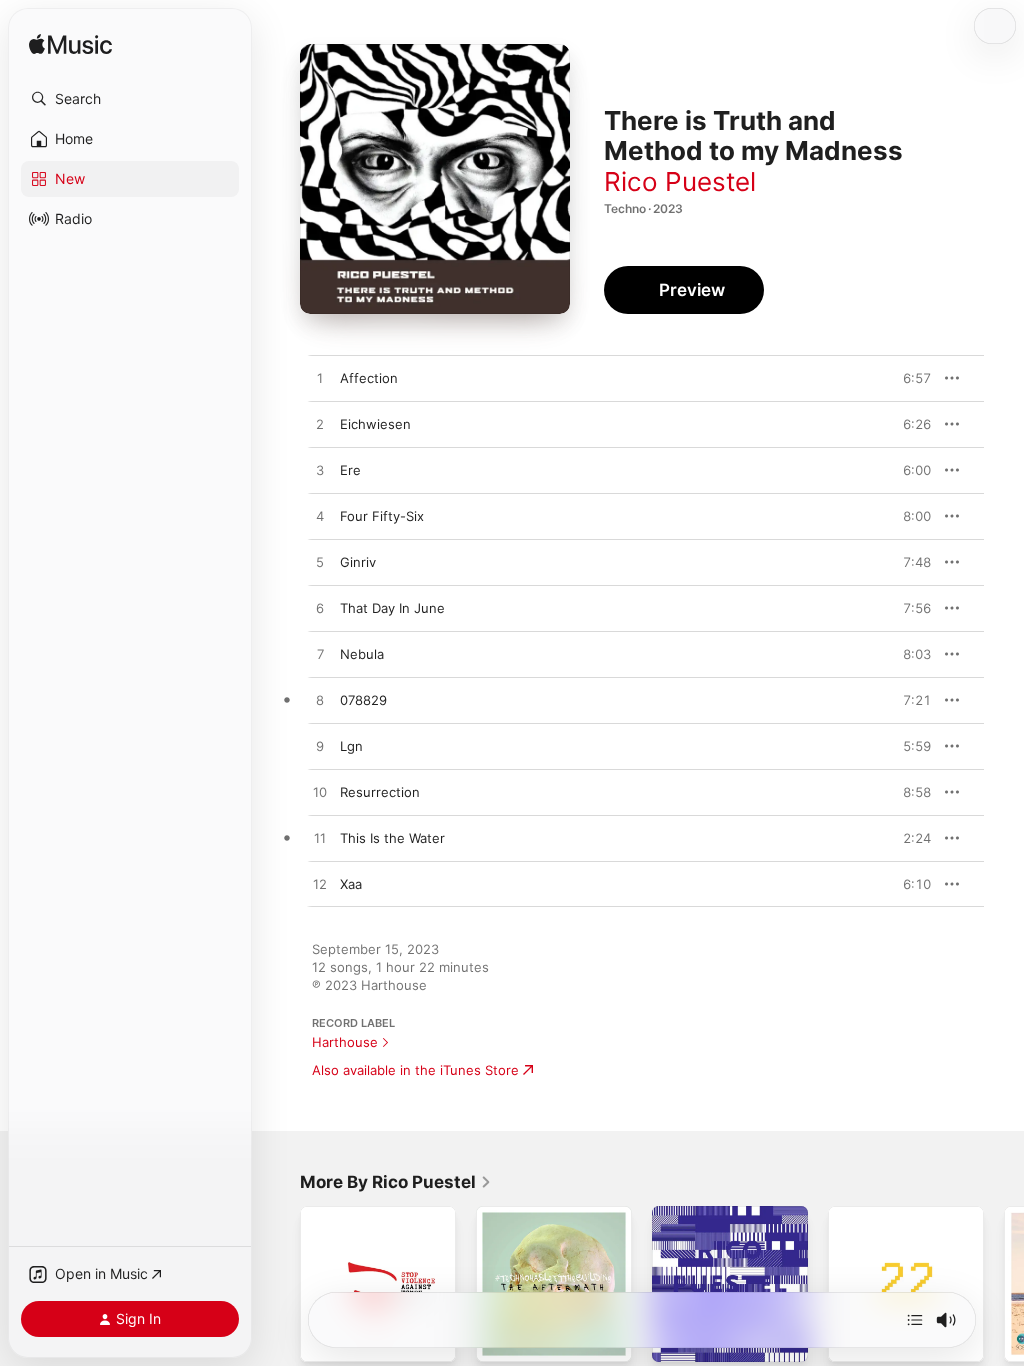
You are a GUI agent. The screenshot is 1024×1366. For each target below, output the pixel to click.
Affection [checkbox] (369, 378)
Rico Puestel (680, 181)
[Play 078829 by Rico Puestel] (320, 701)
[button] (130, 99)
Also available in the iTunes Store (415, 1070)
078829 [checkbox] (363, 700)
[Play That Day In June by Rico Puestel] (320, 609)
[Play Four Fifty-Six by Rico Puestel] (320, 517)
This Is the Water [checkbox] (392, 838)
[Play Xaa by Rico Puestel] (320, 885)
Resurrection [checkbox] (380, 792)
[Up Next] (915, 1320)
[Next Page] (1004, 1284)
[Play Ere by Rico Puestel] (320, 471)
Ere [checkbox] (350, 470)
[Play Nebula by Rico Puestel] (320, 655)
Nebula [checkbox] (362, 654)
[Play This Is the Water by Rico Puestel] (320, 839)
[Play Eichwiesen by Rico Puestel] (320, 425)
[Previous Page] (280, 1284)
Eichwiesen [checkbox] (375, 424)
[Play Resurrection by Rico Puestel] (320, 793)
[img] (70, 45)
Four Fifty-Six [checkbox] (382, 516)
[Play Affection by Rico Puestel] (320, 379)
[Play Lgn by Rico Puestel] (320, 747)
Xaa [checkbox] (351, 884)
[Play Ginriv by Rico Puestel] (320, 563)
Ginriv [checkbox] (358, 562)
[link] (396, 1182)
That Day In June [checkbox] (392, 608)
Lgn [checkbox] (351, 746)
